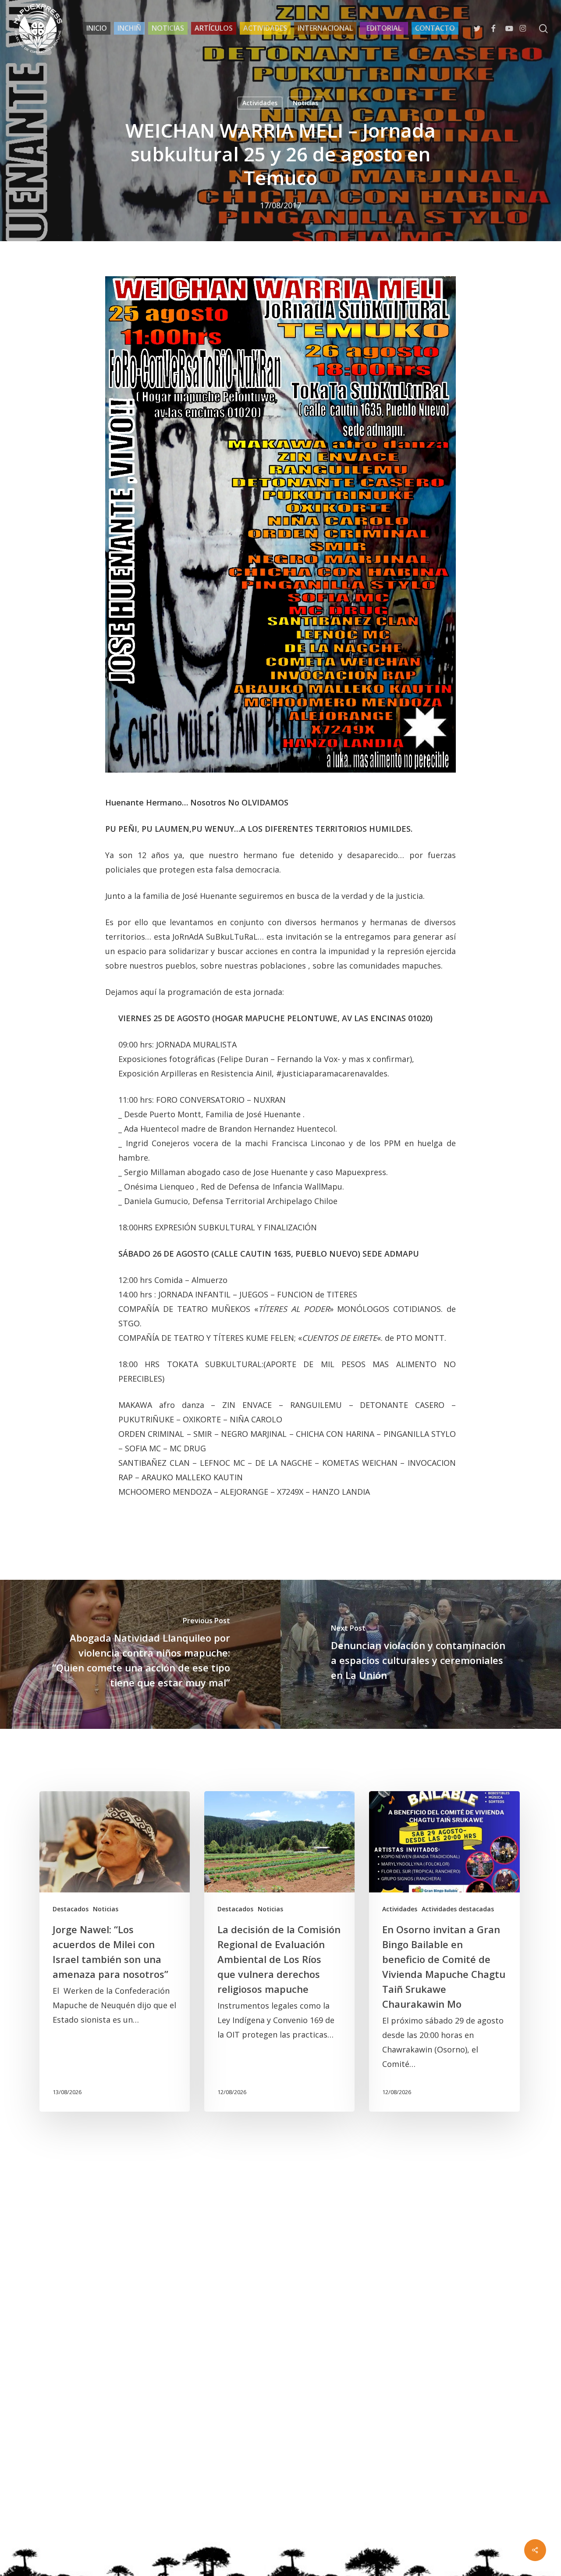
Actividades (260, 103)
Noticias (305, 103)
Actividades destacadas (458, 1909)
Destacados (71, 1909)
